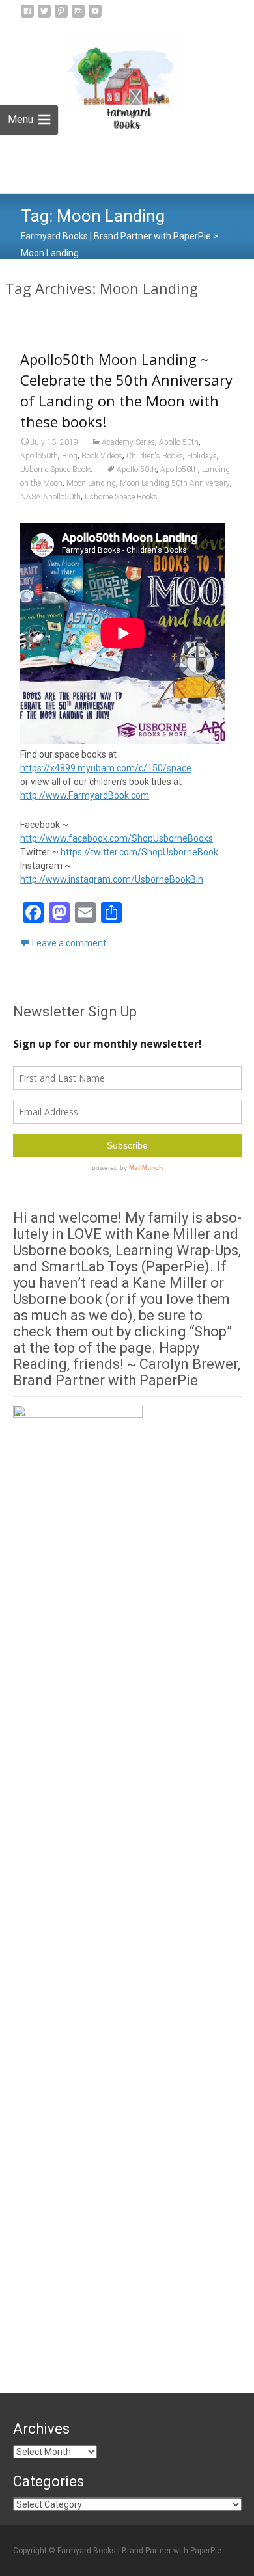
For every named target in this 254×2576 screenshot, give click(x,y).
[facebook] (27, 16)
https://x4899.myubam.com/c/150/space (106, 768)
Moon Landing (91, 483)
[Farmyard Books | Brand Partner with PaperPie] (112, 79)
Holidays (202, 456)
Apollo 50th (179, 442)
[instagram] (78, 16)
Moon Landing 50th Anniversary (175, 483)
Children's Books (155, 456)
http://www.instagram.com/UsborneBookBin (112, 879)
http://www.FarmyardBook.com (85, 795)
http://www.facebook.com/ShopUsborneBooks (117, 838)
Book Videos (102, 456)
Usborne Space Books (57, 470)
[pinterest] (61, 16)
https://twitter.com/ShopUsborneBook (139, 852)
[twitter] (44, 16)
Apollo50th (39, 456)
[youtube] (95, 16)
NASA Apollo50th (50, 497)
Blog (70, 456)
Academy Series (128, 442)
